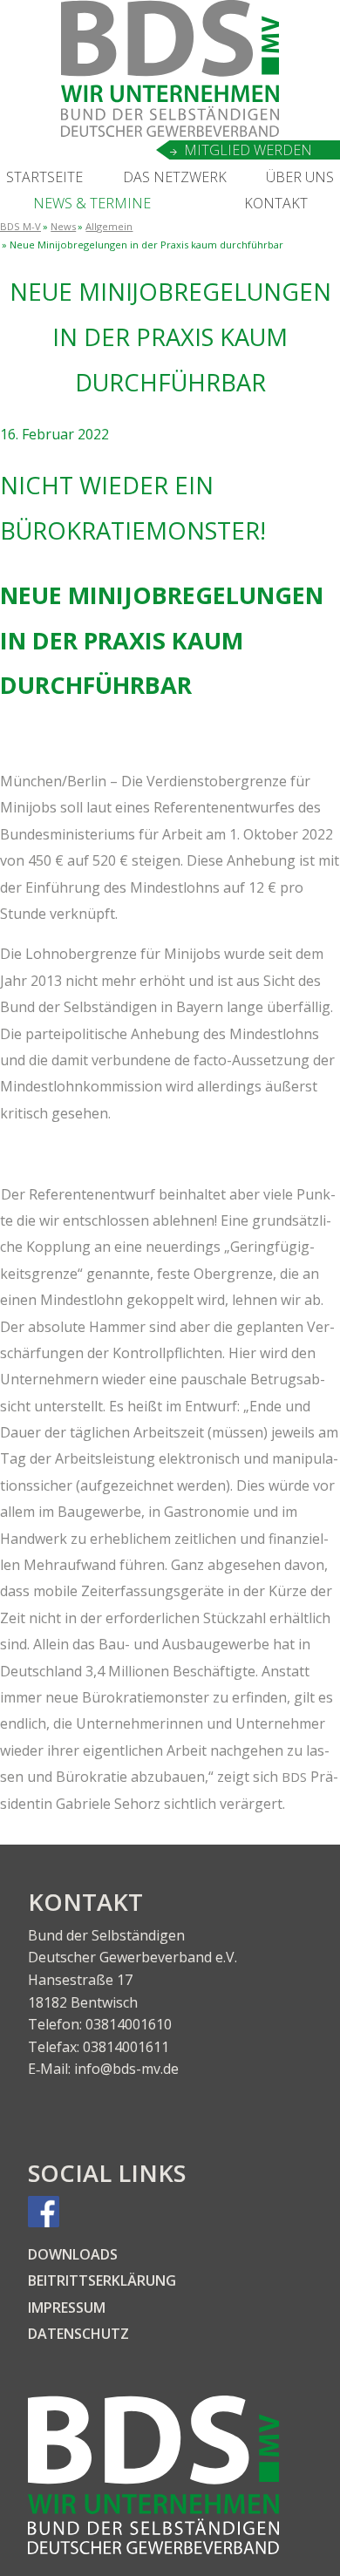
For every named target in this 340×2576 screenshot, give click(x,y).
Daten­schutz (78, 2334)
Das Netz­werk (175, 177)
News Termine (92, 203)
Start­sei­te (44, 177)
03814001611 (126, 2047)
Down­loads (73, 2254)
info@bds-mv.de (126, 2069)
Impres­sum (67, 2308)
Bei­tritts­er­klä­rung (102, 2280)
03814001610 (129, 2024)
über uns (300, 177)
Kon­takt (276, 203)
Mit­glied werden (248, 150)
